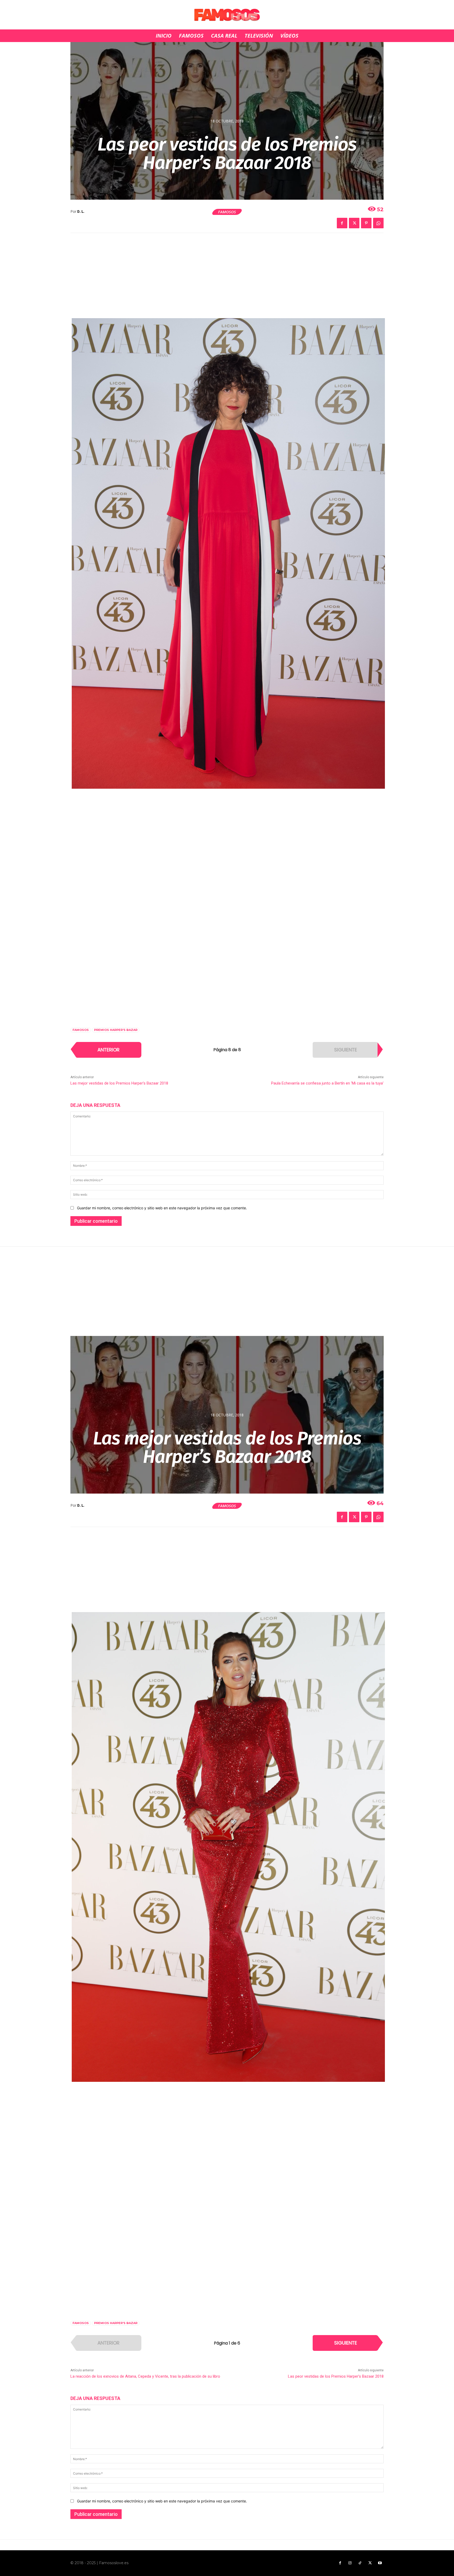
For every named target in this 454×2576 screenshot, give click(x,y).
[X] (354, 223)
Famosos (227, 212)
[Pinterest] (366, 223)
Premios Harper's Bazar (116, 1030)
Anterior (109, 1050)
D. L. (81, 212)
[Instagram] (350, 2563)
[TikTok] (360, 2563)
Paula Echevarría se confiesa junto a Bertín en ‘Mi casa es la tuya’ (327, 1083)
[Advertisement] (227, 279)
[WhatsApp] (378, 223)
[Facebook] (342, 223)
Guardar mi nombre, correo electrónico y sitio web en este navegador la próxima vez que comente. (162, 1208)
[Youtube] (380, 2563)
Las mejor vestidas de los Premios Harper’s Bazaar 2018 (119, 1083)
